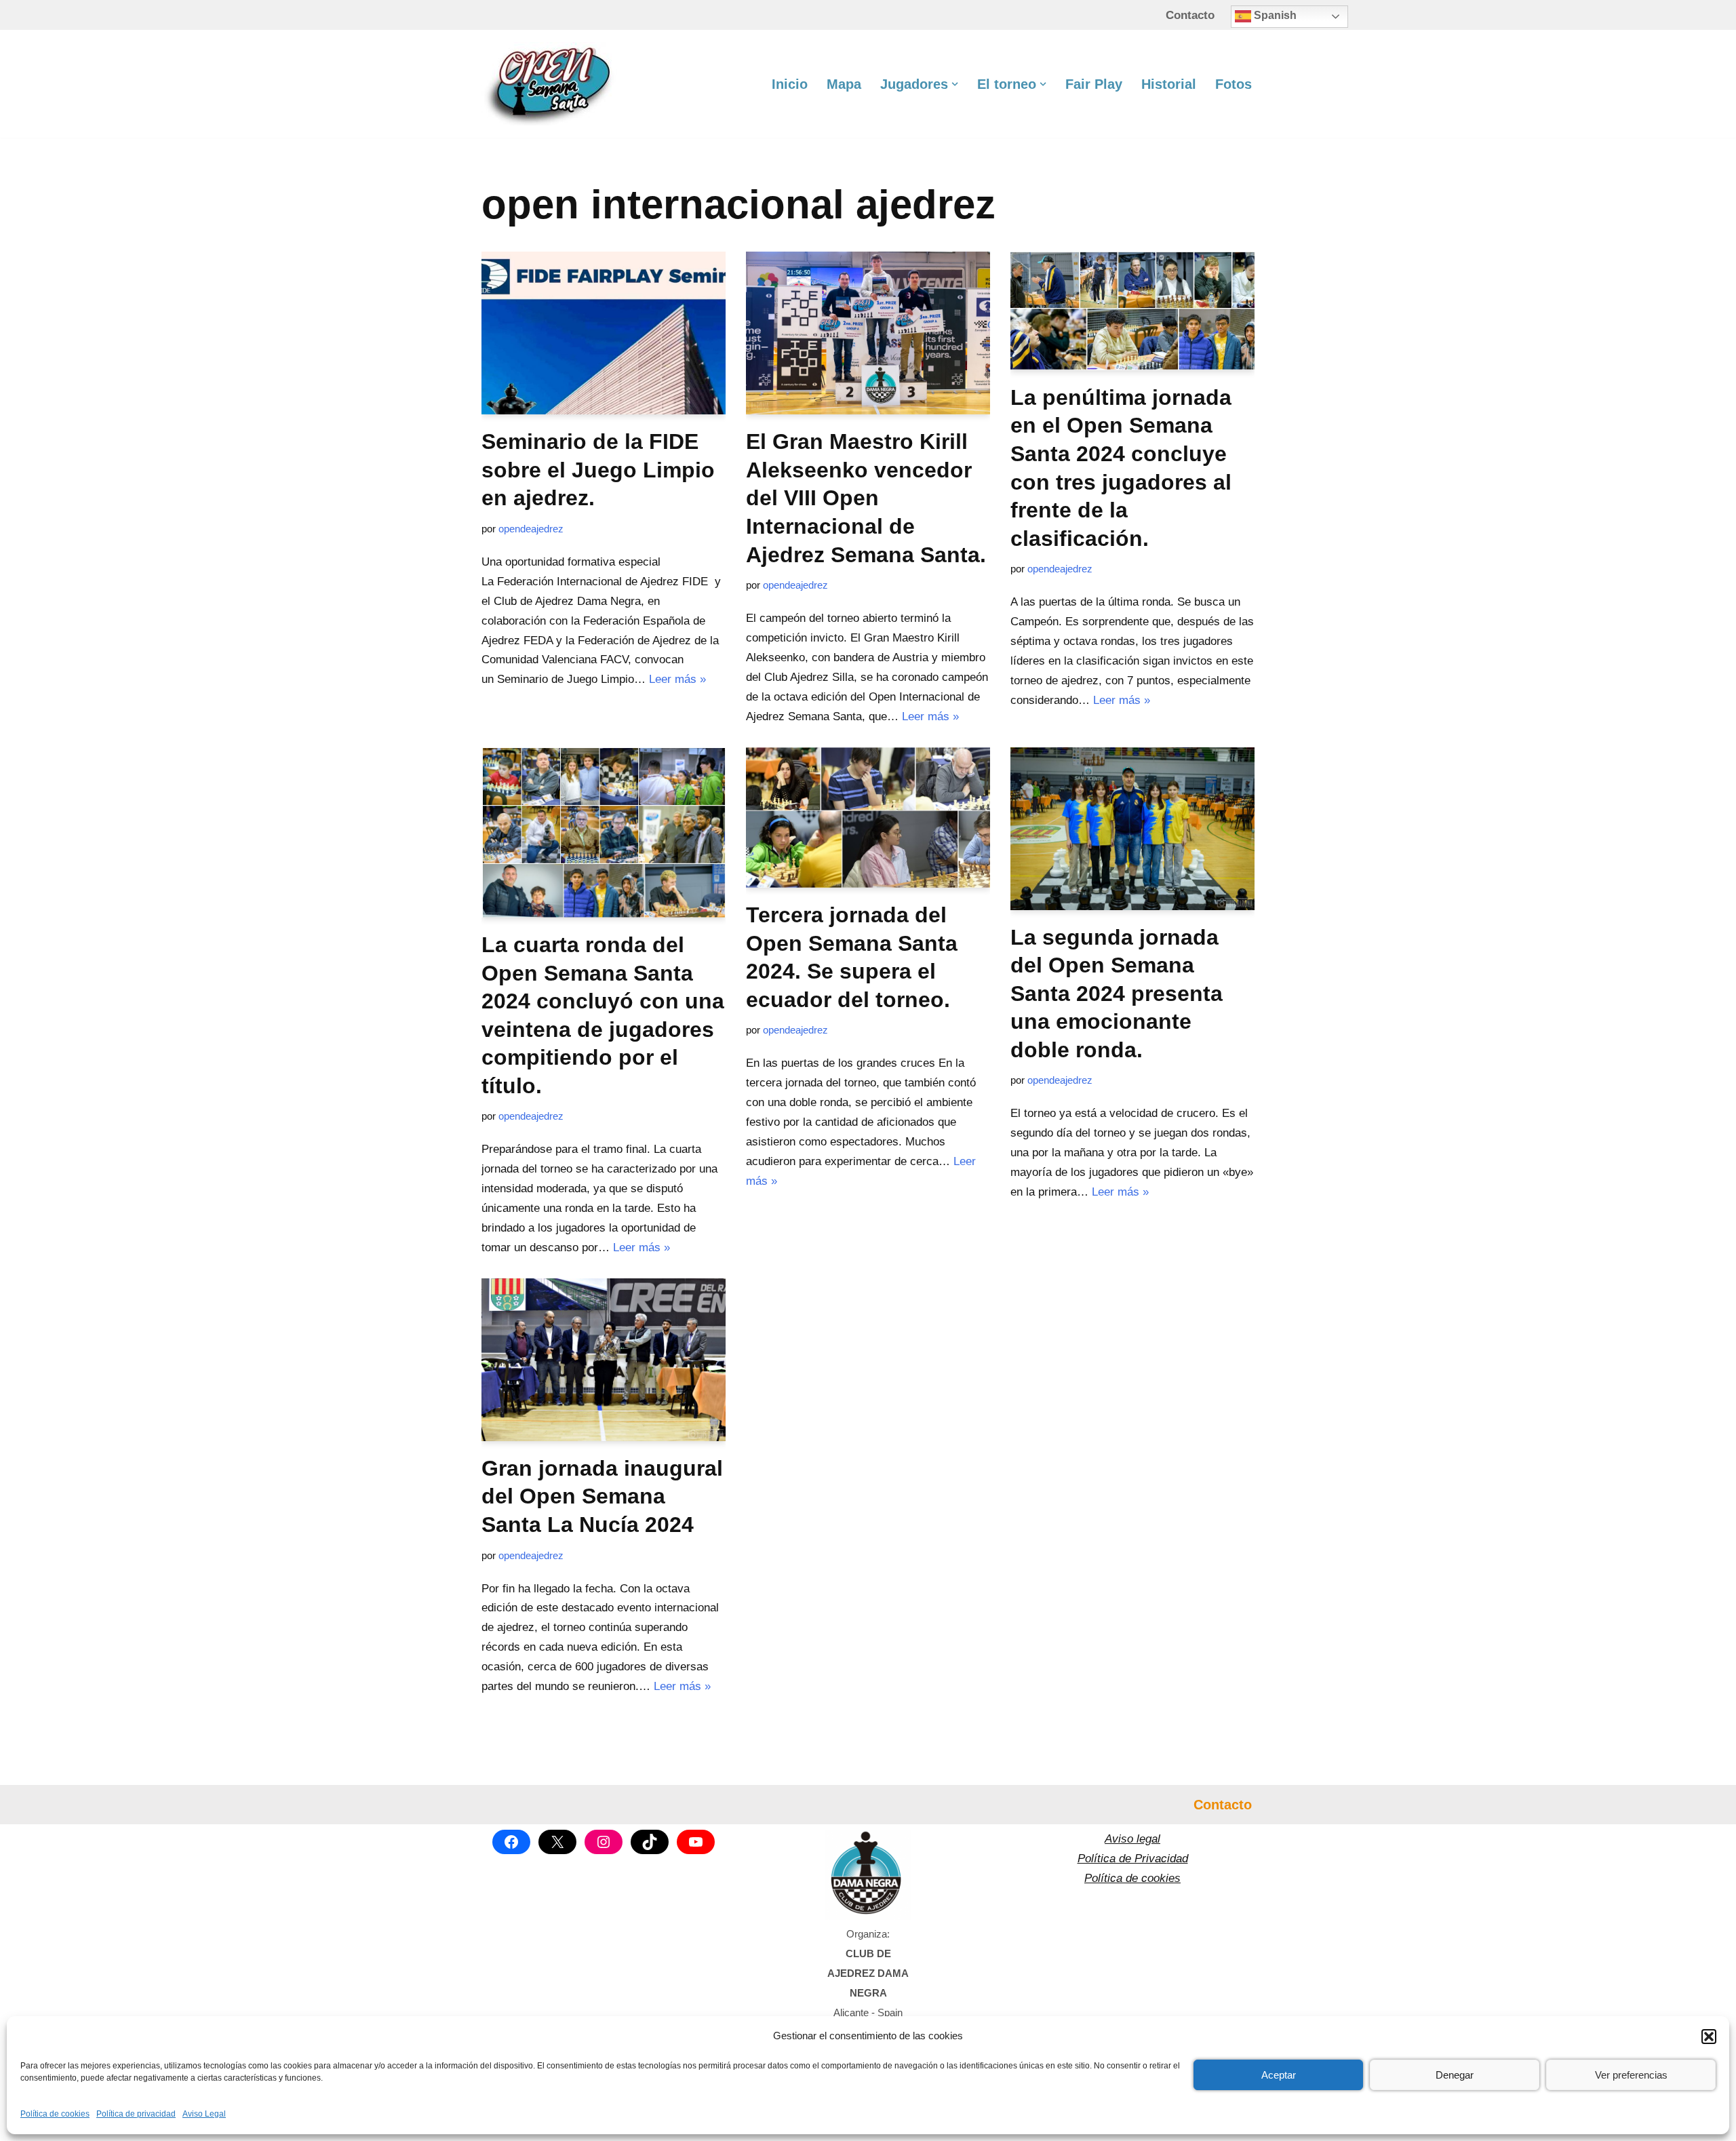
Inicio (790, 84)
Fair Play (1094, 84)
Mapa (844, 84)
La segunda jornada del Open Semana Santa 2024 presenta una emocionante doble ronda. (1117, 994)
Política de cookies (55, 2114)
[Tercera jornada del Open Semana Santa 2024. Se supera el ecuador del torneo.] (868, 818)
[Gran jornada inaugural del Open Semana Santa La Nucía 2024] (604, 1360)
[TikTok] (650, 1842)
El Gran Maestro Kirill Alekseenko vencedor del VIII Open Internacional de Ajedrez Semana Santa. (866, 498)
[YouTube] (696, 1842)
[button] (1709, 2037)
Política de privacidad (136, 2114)
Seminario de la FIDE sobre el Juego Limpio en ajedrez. (598, 470)
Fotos (1234, 84)
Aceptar (1279, 2075)
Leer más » (677, 679)
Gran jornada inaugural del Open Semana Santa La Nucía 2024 (602, 1496)
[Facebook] (511, 1842)
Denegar (1455, 2075)
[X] (557, 1842)
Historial (1169, 84)
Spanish (1274, 15)
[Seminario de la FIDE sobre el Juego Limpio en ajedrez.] (604, 333)
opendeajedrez (531, 529)
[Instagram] (604, 1842)
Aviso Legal (204, 2114)
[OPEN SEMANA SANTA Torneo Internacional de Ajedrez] (549, 84)
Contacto (1190, 15)
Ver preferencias (1631, 2075)
